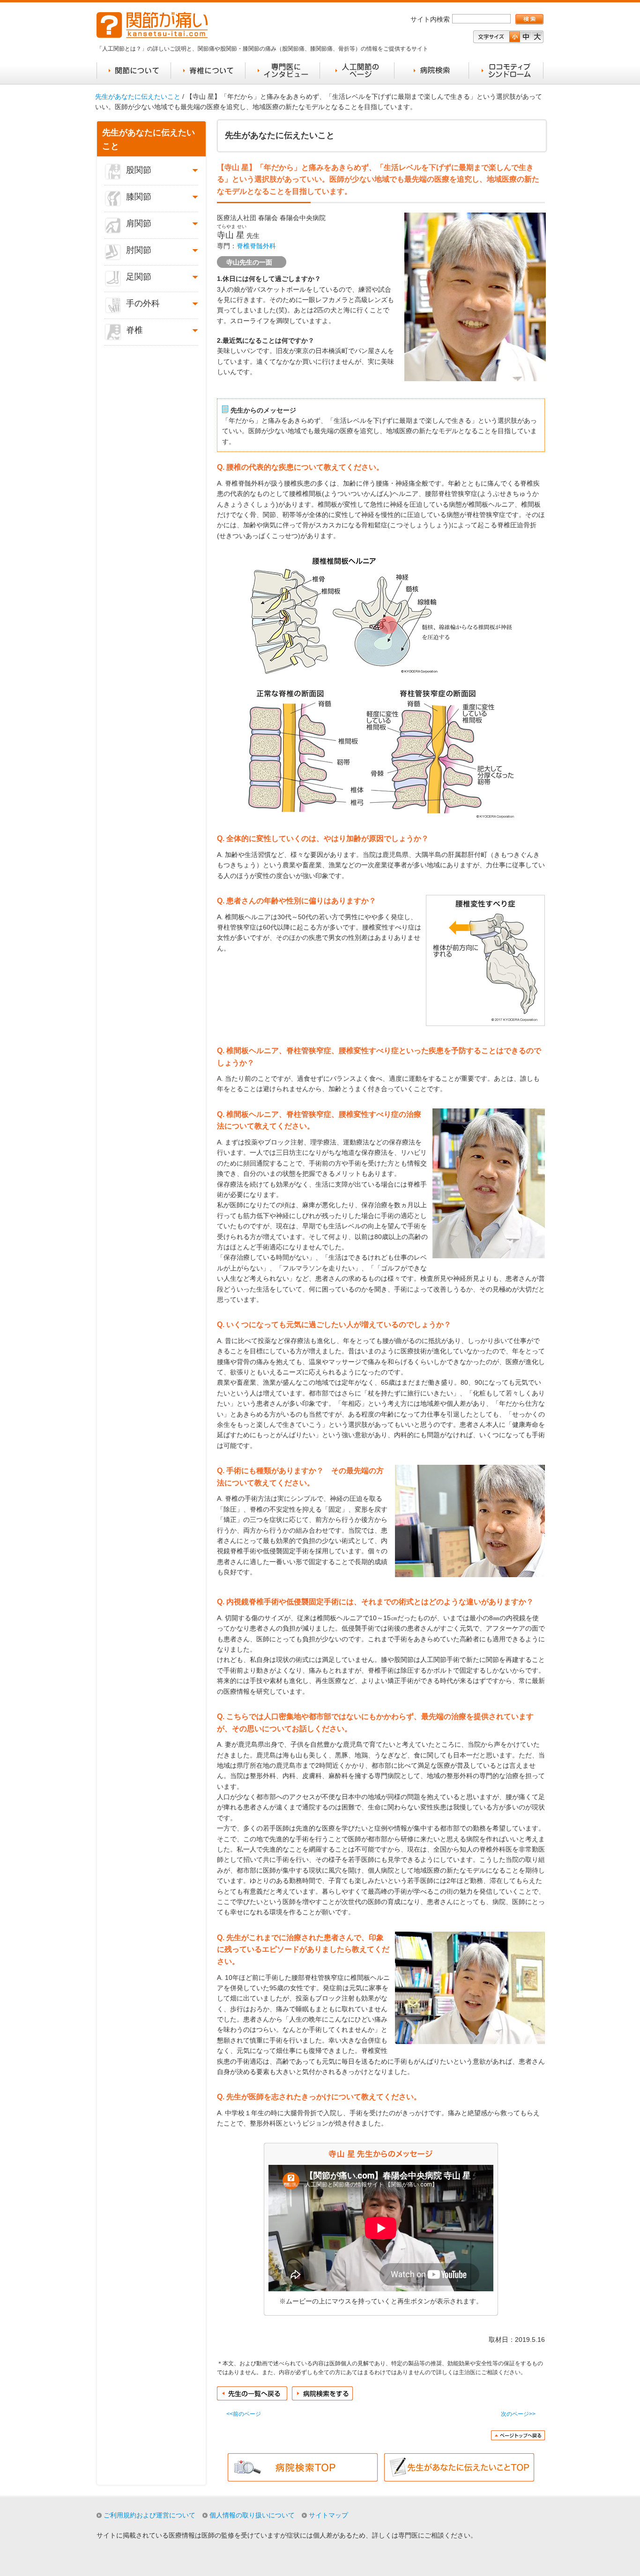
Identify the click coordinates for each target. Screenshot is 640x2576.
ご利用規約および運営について (149, 2515)
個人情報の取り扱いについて (252, 2515)
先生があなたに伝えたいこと (138, 96)
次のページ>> (518, 2414)
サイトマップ (328, 2515)
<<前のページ (244, 2414)
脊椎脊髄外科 (256, 246)
